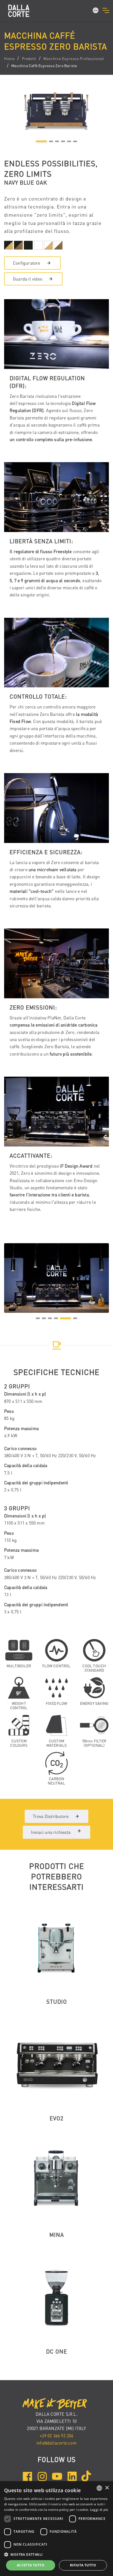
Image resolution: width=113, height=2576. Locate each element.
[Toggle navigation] (106, 10)
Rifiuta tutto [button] (83, 2565)
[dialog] (56, 2529)
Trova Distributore (51, 1816)
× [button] (107, 2488)
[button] (96, 11)
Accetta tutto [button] (31, 2565)
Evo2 (56, 2118)
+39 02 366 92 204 (56, 2436)
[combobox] (99, 2488)
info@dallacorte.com (56, 2443)
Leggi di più (99, 2510)
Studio (57, 2002)
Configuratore (27, 263)
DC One (57, 2351)
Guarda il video (28, 279)
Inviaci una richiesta (51, 1832)
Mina (57, 2235)
